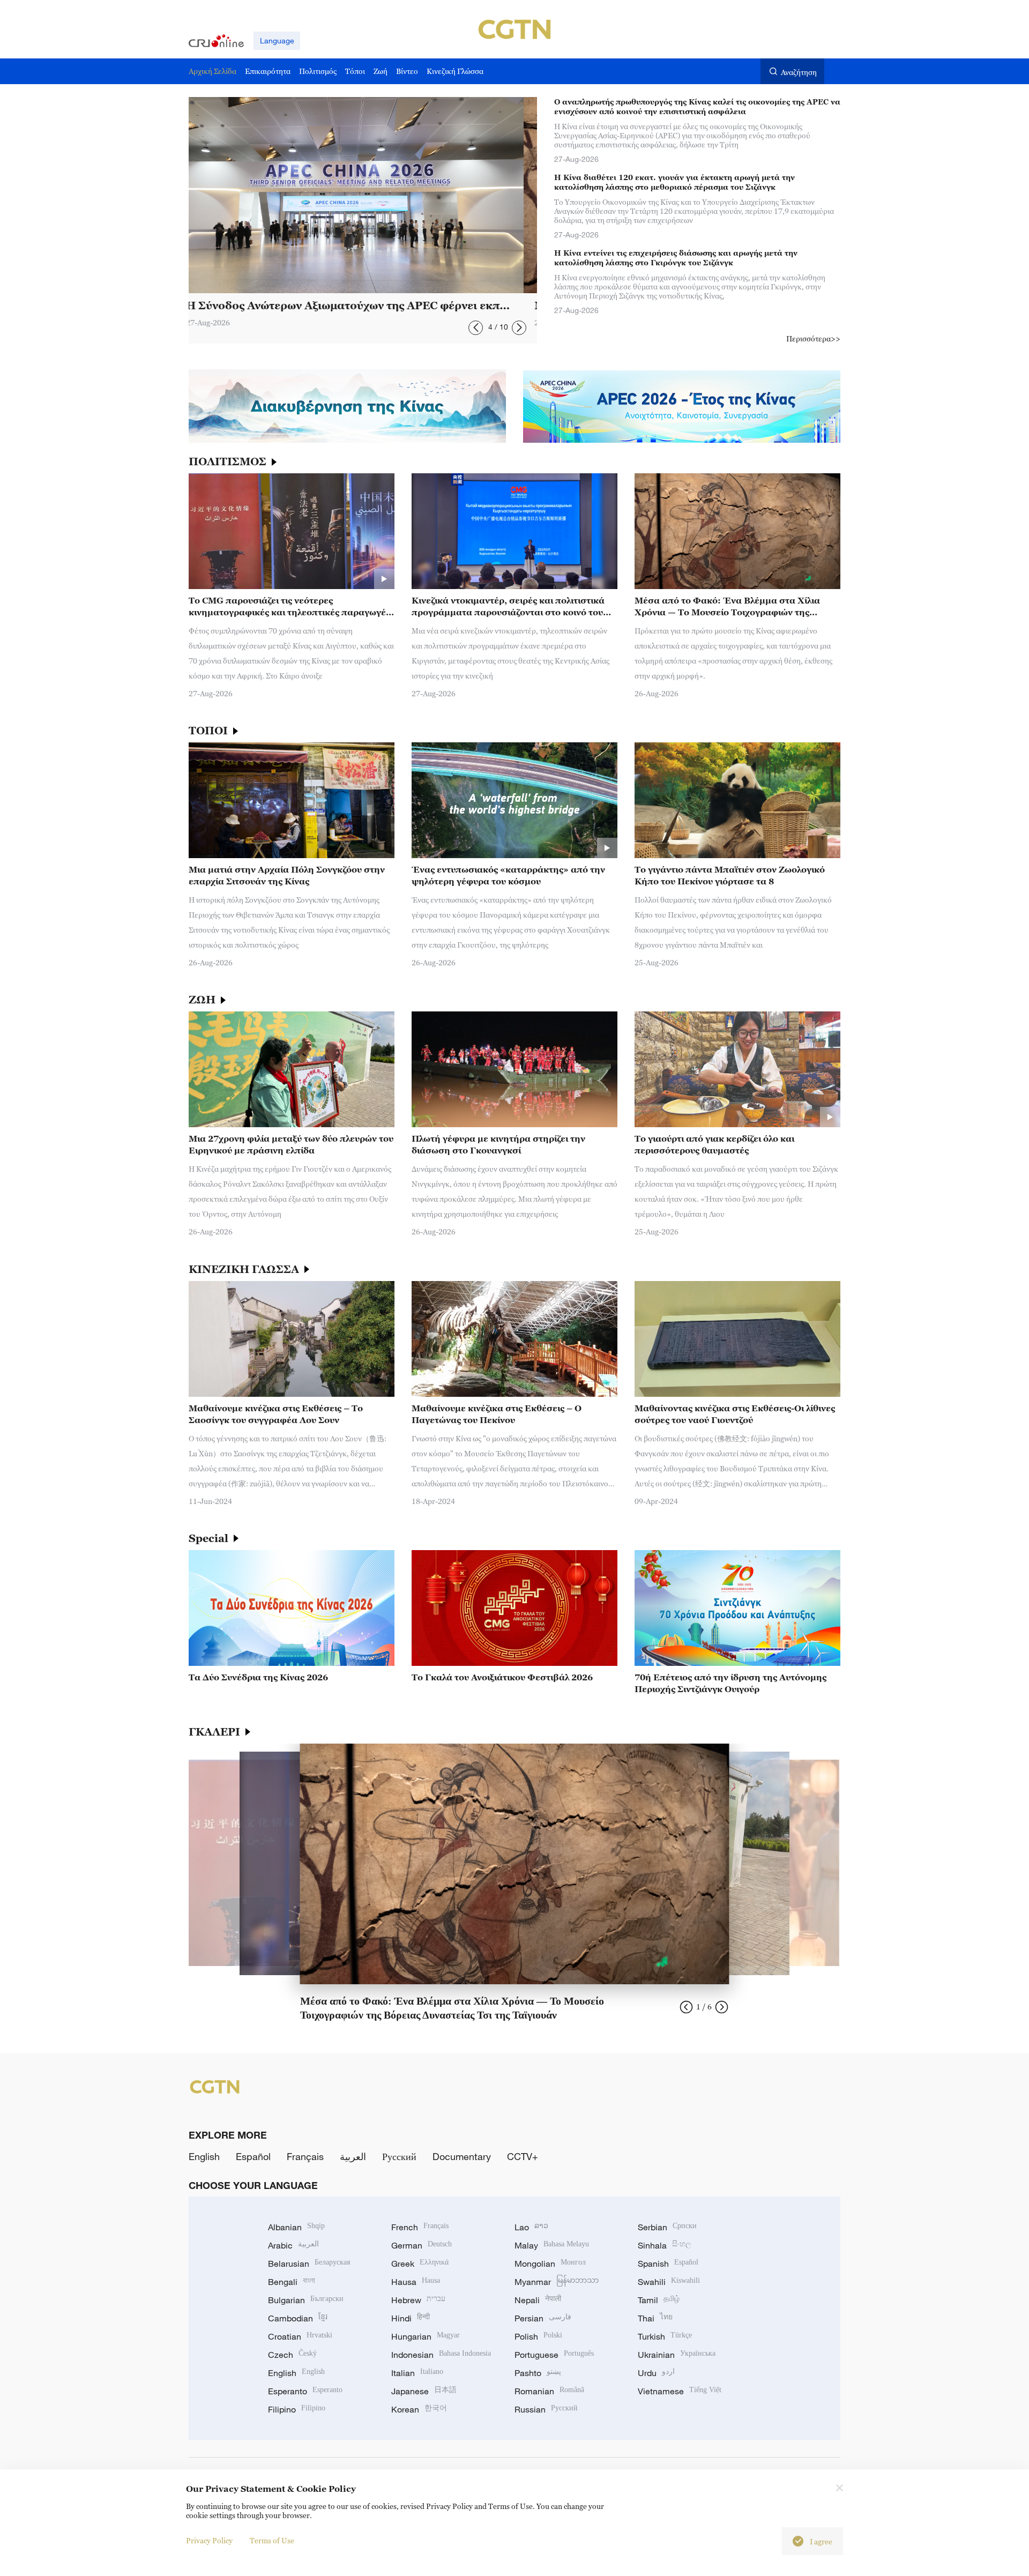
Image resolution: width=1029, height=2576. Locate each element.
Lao (531, 2227)
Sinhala (665, 2245)
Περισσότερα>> (813, 338)
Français (305, 2156)
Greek (420, 2264)
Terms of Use (272, 2540)
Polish (538, 2336)
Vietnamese (680, 2391)
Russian (546, 2409)
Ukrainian (677, 2355)
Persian (543, 2318)
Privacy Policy (209, 2540)
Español (253, 2156)
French (420, 2227)
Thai (655, 2318)
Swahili (669, 2282)
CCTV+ (523, 2156)
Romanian (549, 2391)
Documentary (462, 2156)
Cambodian (298, 2318)
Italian (417, 2373)
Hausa (416, 2282)
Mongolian (550, 2264)
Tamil (659, 2300)
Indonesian (441, 2355)
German (422, 2245)
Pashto (538, 2373)
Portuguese (554, 2355)
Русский (399, 2156)
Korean (419, 2409)
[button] (476, 328)
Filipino (297, 2409)
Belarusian (309, 2264)
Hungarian (426, 2336)
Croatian (300, 2336)
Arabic (293, 2245)
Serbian (667, 2227)
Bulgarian (306, 2300)
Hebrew (418, 2300)
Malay (552, 2245)
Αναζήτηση (799, 72)
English (204, 2156)
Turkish (665, 2336)
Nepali (538, 2300)
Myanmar (557, 2282)
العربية (353, 2156)
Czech (292, 2355)
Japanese (424, 2391)
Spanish (668, 2264)
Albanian (296, 2227)
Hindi (411, 2318)
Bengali (292, 2282)
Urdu (656, 2373)
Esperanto (305, 2391)
